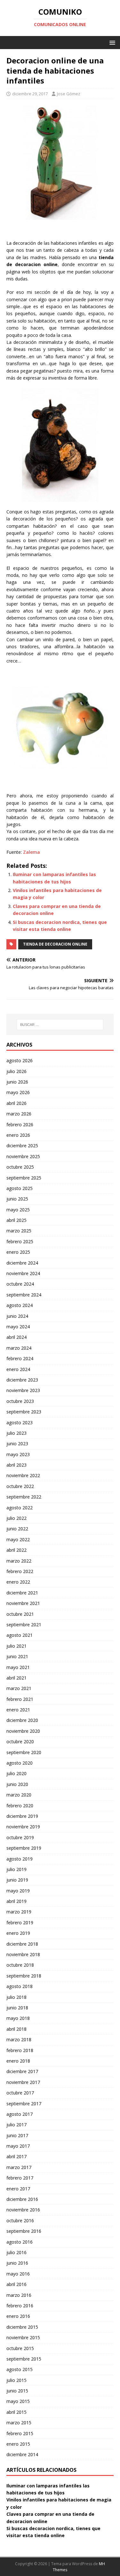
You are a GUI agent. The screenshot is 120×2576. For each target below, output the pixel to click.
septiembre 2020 (24, 1752)
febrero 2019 (20, 1923)
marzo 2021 (19, 1688)
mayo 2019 (18, 1891)
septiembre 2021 (24, 1625)
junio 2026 (17, 1082)
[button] (111, 42)
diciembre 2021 (22, 1593)
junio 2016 (17, 2263)
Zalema (32, 852)
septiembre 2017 (24, 2104)
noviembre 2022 (23, 1475)
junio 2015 (17, 2391)
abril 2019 (16, 1901)
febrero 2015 (20, 2433)
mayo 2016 (18, 2274)
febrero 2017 (20, 2178)
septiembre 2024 (24, 1295)
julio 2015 (16, 2380)
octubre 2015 (20, 2348)
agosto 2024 (20, 1305)
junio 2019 (17, 1880)
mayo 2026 (18, 1092)
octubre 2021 (20, 1614)
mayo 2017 (18, 2146)
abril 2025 (16, 1220)
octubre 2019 (20, 1837)
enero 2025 (18, 1252)
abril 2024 (16, 1337)
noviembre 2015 (23, 2337)
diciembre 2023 (22, 1380)
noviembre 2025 (23, 1156)
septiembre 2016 (24, 2231)
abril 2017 (16, 2156)
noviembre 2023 (23, 1390)
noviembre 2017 (23, 2082)
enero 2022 (18, 1582)
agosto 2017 (20, 2114)
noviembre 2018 (23, 1954)
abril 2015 (16, 2412)
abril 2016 (16, 2284)
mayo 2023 (18, 1454)
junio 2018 (17, 2008)
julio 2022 (16, 1518)
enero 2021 (18, 1710)
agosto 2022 (20, 1508)
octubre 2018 (20, 1965)
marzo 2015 (19, 2423)
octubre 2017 (20, 2093)
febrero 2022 (20, 1571)
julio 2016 (16, 2252)
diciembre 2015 (22, 2327)
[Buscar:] (60, 1025)
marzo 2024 (19, 1348)
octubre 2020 (20, 1742)
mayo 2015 (18, 2401)
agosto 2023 (20, 1422)
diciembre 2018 (22, 1944)
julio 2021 (16, 1646)
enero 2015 (18, 2444)
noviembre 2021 (23, 1603)
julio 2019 (16, 1869)
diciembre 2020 (22, 1720)
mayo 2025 (18, 1210)
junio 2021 (17, 1656)
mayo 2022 (18, 1539)
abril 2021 (16, 1678)
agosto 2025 (20, 1188)
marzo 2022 (19, 1561)
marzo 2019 (19, 1912)
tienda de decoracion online (55, 944)
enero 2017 (18, 2189)
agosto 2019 (20, 1859)
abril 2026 (16, 1103)
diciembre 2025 (22, 1146)
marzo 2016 (19, 2295)
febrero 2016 (20, 2306)
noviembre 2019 (23, 1827)
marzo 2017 (19, 2167)
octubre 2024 (20, 1284)
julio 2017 (16, 2125)
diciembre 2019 (22, 1816)
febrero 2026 (20, 1125)
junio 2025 (17, 1199)
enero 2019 (18, 1933)
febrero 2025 (20, 1241)
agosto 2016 (20, 2242)
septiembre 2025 (24, 1178)
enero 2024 (18, 1369)
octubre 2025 (20, 1167)
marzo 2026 (19, 1114)
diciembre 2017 (22, 2071)
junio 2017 (17, 2135)
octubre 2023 (20, 1401)
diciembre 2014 (22, 2454)
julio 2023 (16, 1433)
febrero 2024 (20, 1358)
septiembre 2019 (24, 1848)
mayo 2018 (18, 2018)
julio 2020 (16, 1773)
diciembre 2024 (22, 1263)
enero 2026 (18, 1135)
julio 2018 (16, 1997)
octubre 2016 (20, 2220)
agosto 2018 (20, 1986)
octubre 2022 (20, 1486)
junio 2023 (17, 1444)
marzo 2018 (19, 2039)
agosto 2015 (20, 2369)
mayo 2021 (18, 1667)
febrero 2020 (20, 1806)
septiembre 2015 (24, 2359)
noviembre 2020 (23, 1731)
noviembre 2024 (23, 1273)
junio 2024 (17, 1316)
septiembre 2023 (24, 1412)
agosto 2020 (20, 1763)
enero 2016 (18, 2316)
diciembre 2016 (22, 2199)
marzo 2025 (19, 1231)
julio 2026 (16, 1071)
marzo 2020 (19, 1795)
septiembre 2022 (24, 1497)
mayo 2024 (18, 1327)
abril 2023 (16, 1465)
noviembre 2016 (23, 2210)
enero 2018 (18, 2061)
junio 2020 (17, 1784)
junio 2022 (17, 1529)
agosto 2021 (20, 1635)
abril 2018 (16, 2029)
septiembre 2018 (24, 1976)
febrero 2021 (20, 1699)
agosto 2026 (20, 1060)
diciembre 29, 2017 (30, 94)
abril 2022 (16, 1550)
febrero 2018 (20, 2050)
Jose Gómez (69, 94)
